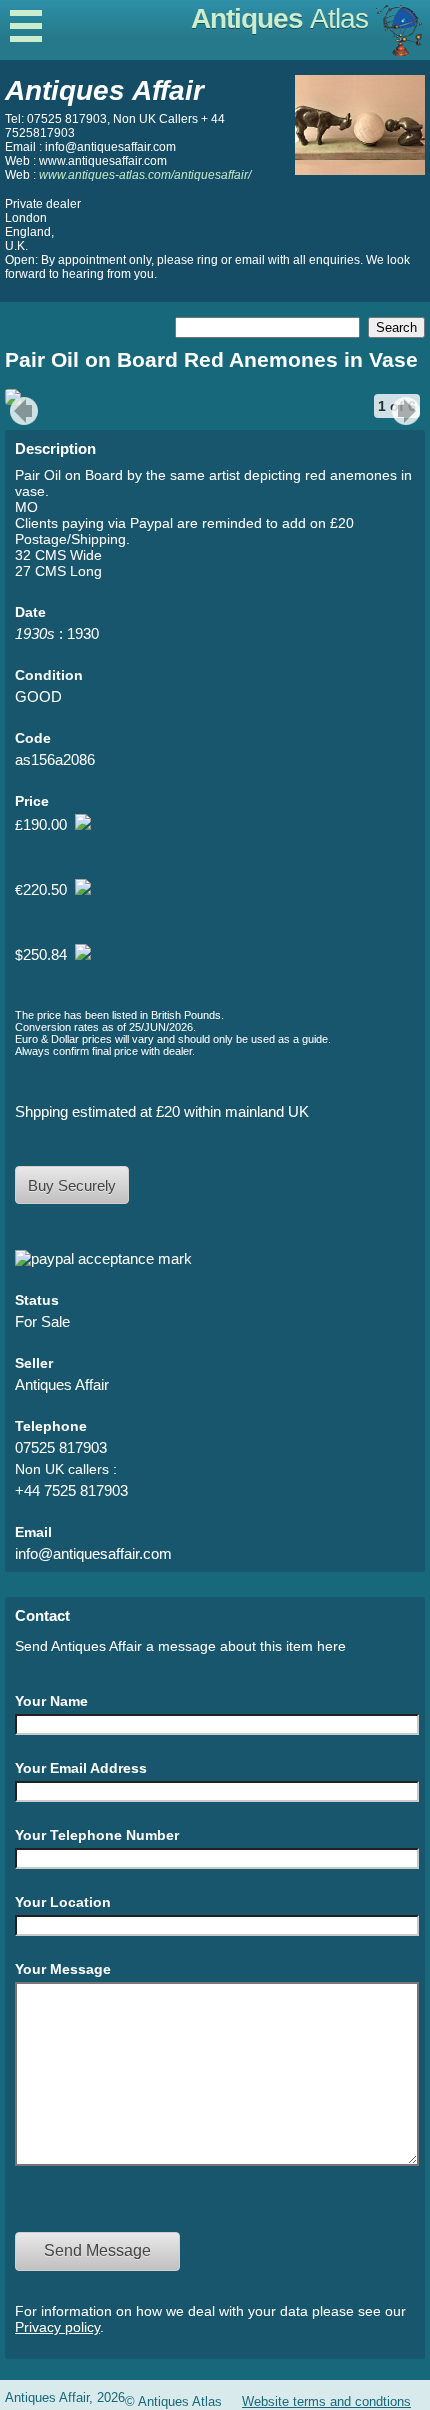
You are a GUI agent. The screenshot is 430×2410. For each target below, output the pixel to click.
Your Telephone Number (97, 1835)
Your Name (51, 1701)
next (408, 411)
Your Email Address (81, 1768)
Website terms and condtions (326, 2401)
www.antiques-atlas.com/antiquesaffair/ (145, 175)
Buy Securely (72, 1185)
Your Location (63, 1902)
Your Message (63, 1969)
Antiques (279, 18)
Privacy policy (57, 2327)
